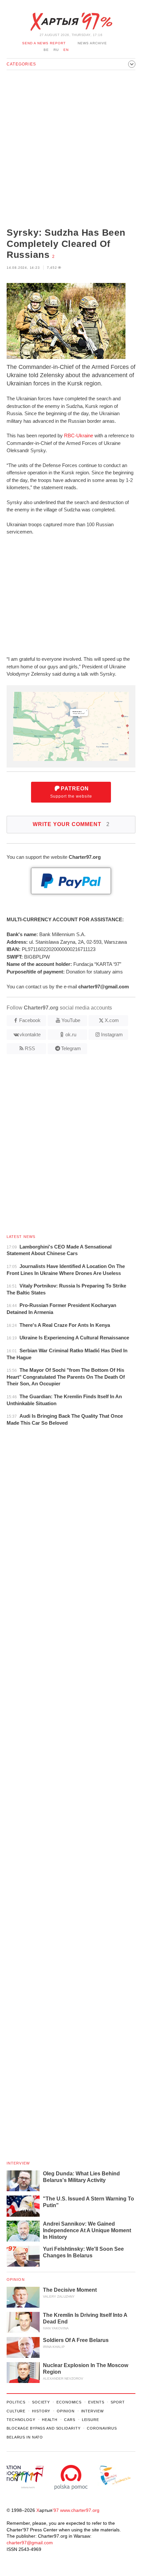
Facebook (30, 1020)
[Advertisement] (71, 149)
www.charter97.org (80, 2510)
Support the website (71, 792)
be (46, 50)
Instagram (112, 1034)
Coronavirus (102, 2428)
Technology (21, 2420)
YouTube (71, 1020)
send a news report (44, 43)
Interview (18, 2163)
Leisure (90, 2420)
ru (56, 50)
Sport (118, 2402)
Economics (69, 2402)
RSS (30, 1048)
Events (96, 2402)
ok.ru (71, 1034)
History (41, 2411)
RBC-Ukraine (79, 436)
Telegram (71, 1048)
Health (50, 2420)
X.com (112, 1020)
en (66, 50)
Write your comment (71, 824)
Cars (70, 2420)
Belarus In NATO (25, 2437)
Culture (16, 2411)
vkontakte (30, 1034)
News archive (92, 43)
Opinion (16, 2279)
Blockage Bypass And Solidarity (43, 2428)
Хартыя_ (71, 22)
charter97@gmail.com (30, 2543)
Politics (16, 2402)
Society (41, 2402)
